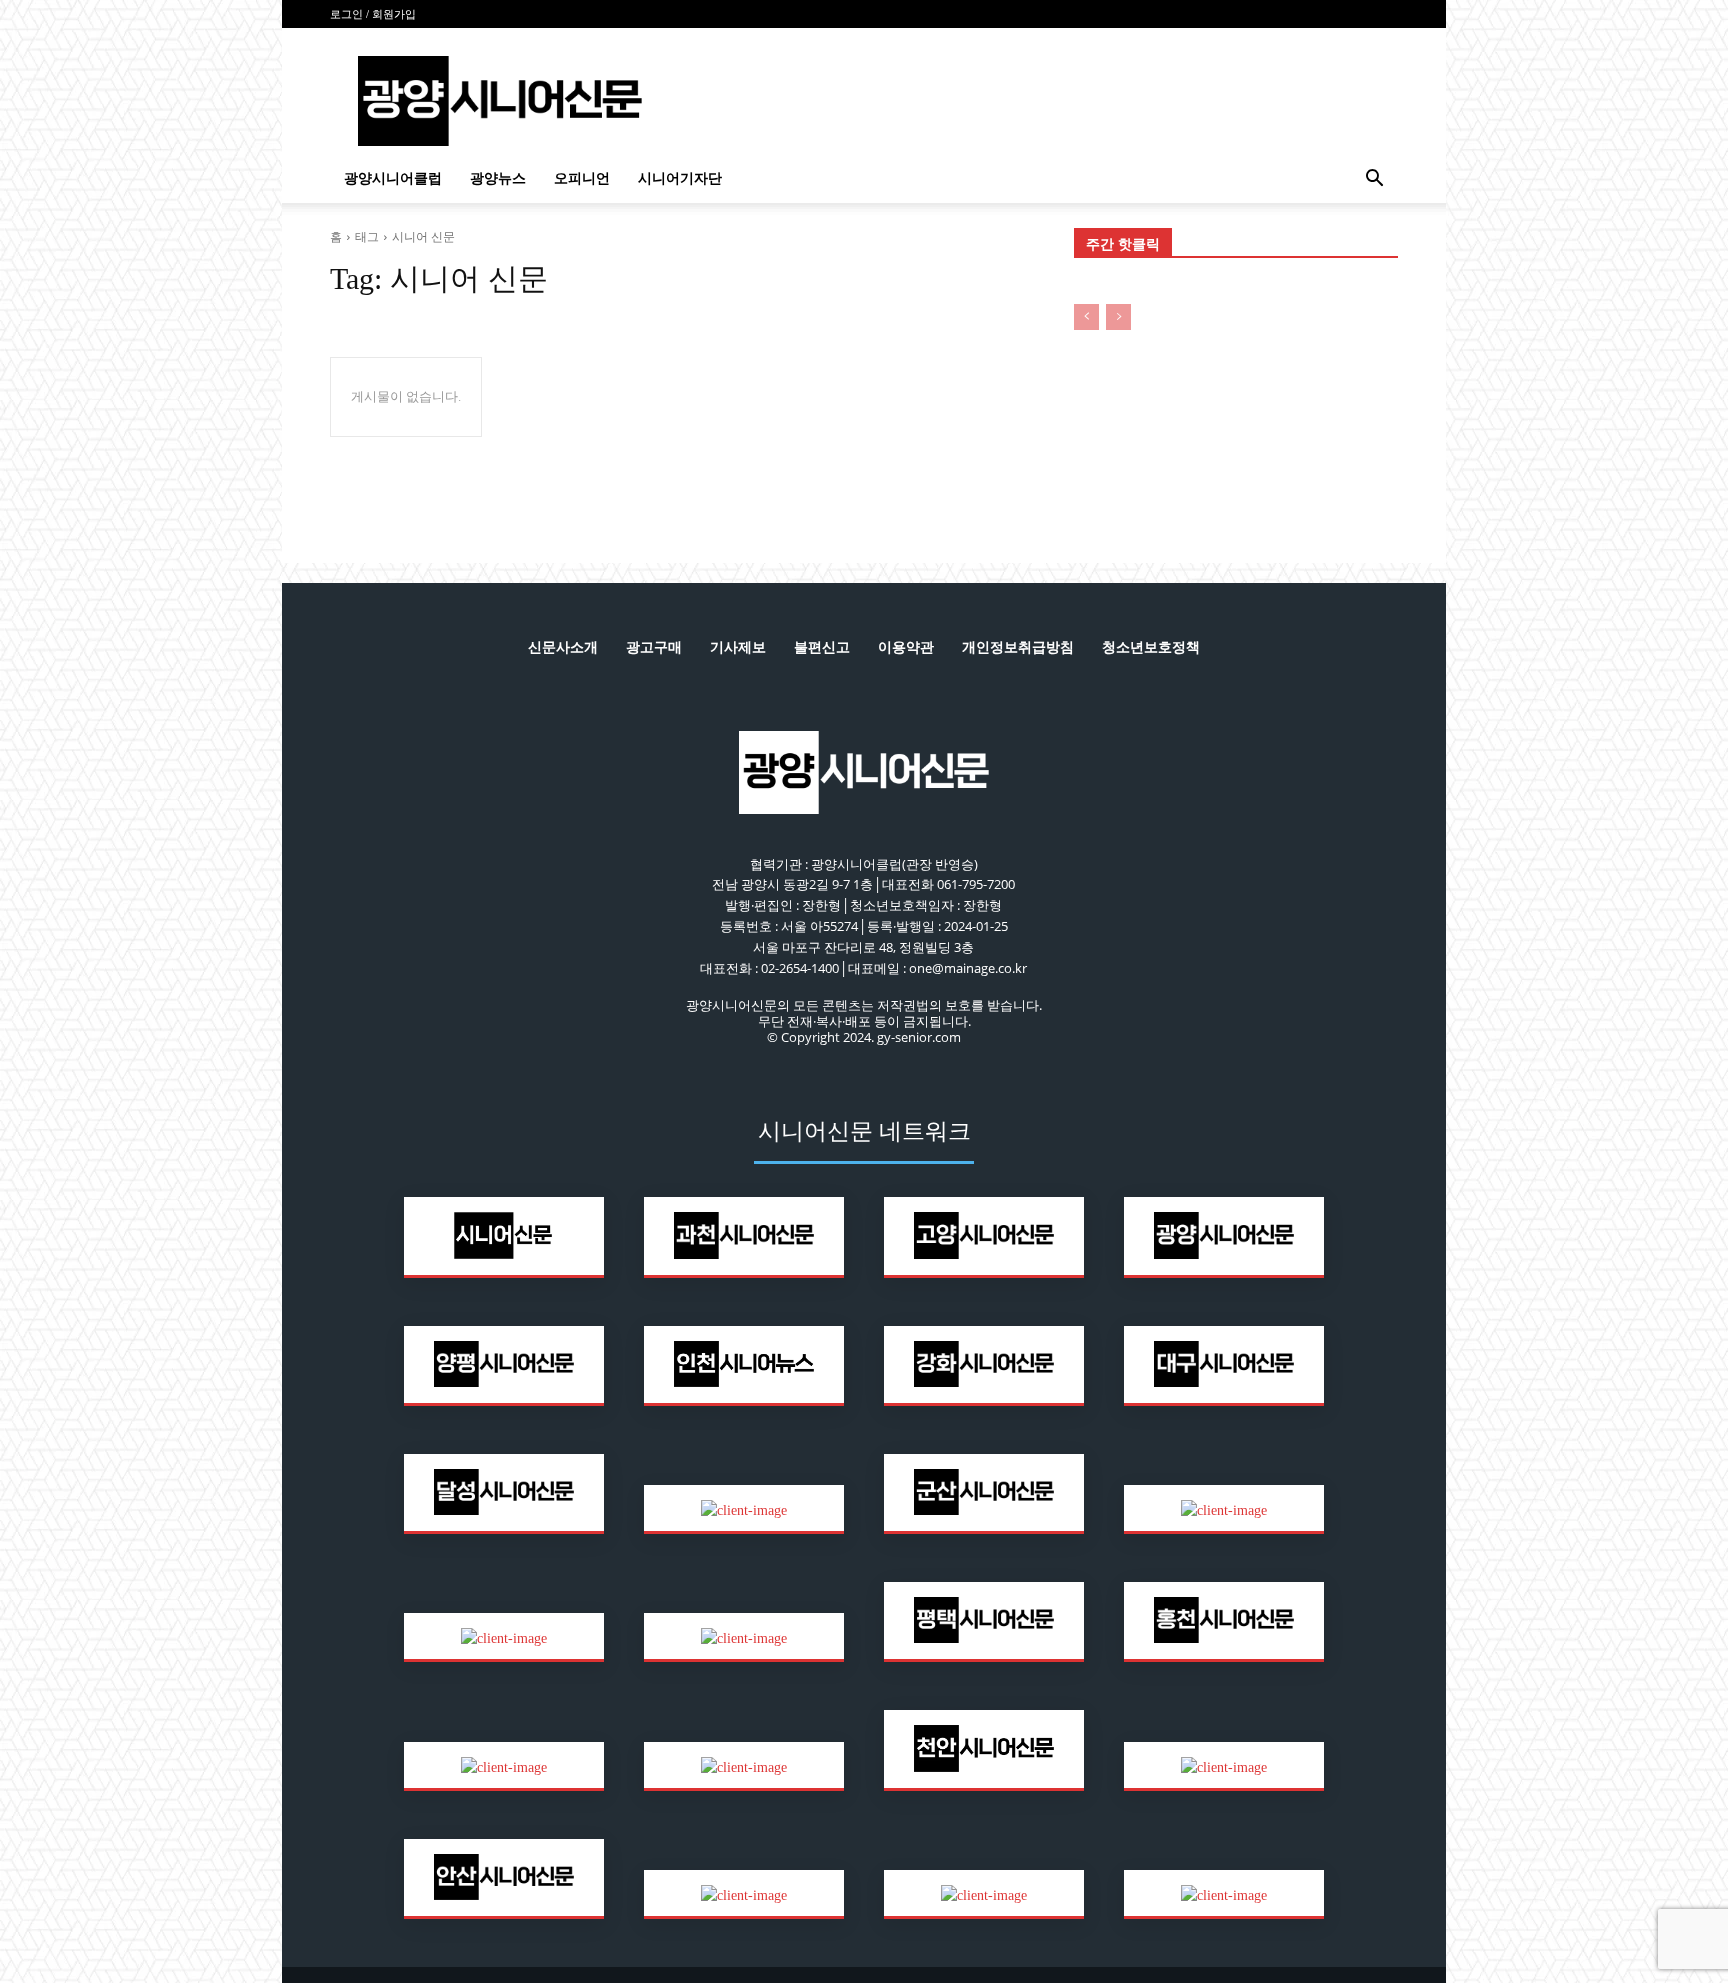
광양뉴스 (498, 178)
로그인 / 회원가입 (373, 14)
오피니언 (582, 178)
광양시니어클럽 (393, 178)
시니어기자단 (680, 178)
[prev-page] (1086, 317)
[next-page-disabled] (1118, 317)
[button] (1374, 180)
